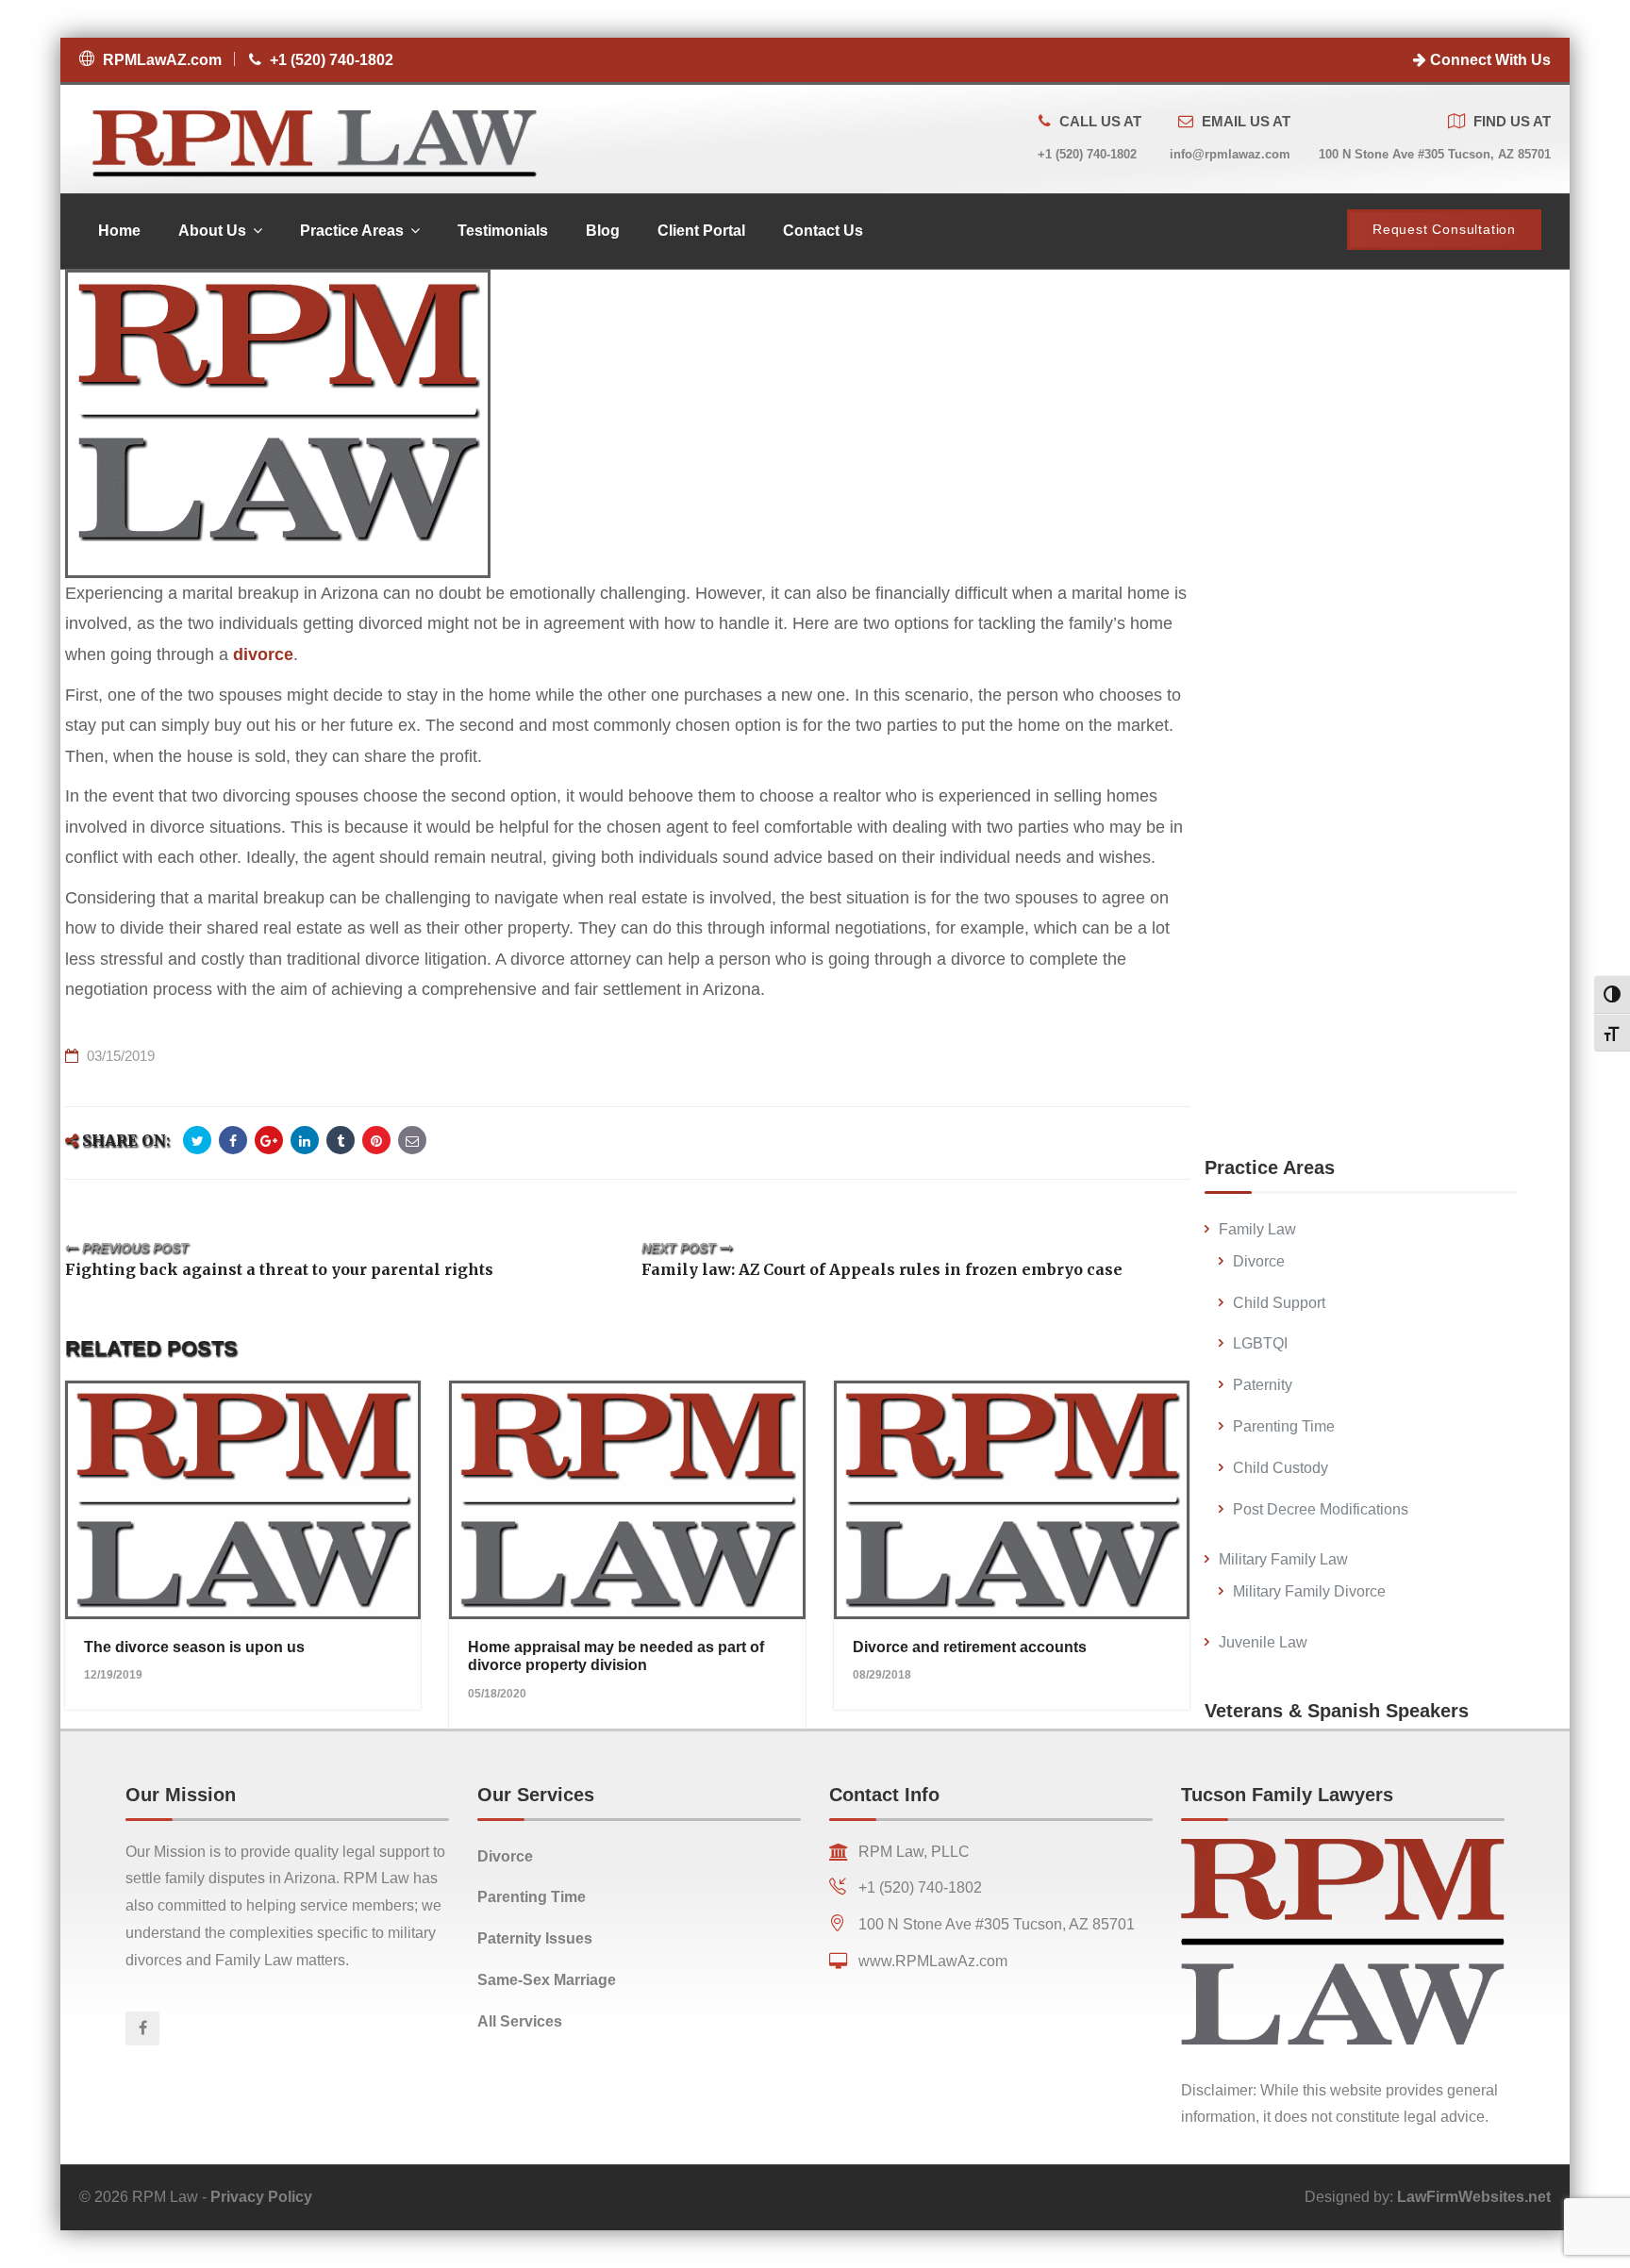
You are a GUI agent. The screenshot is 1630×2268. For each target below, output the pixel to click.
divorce (263, 654)
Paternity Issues (535, 1938)
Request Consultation (1444, 229)
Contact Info (884, 1795)
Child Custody (1281, 1468)
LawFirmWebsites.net (1474, 2197)
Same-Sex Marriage (547, 1980)
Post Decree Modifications (1321, 1509)
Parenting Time (1284, 1426)
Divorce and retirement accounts (970, 1647)
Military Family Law (1283, 1559)
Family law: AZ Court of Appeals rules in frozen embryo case (882, 1269)
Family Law (1257, 1229)
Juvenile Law (1263, 1642)
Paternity (1263, 1385)
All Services (520, 2021)
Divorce (1259, 1261)
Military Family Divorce (1309, 1591)
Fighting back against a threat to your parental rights (279, 1269)
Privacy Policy (261, 2197)
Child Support (1279, 1303)
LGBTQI (1260, 1343)
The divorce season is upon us (194, 1647)
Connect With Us (1489, 60)
